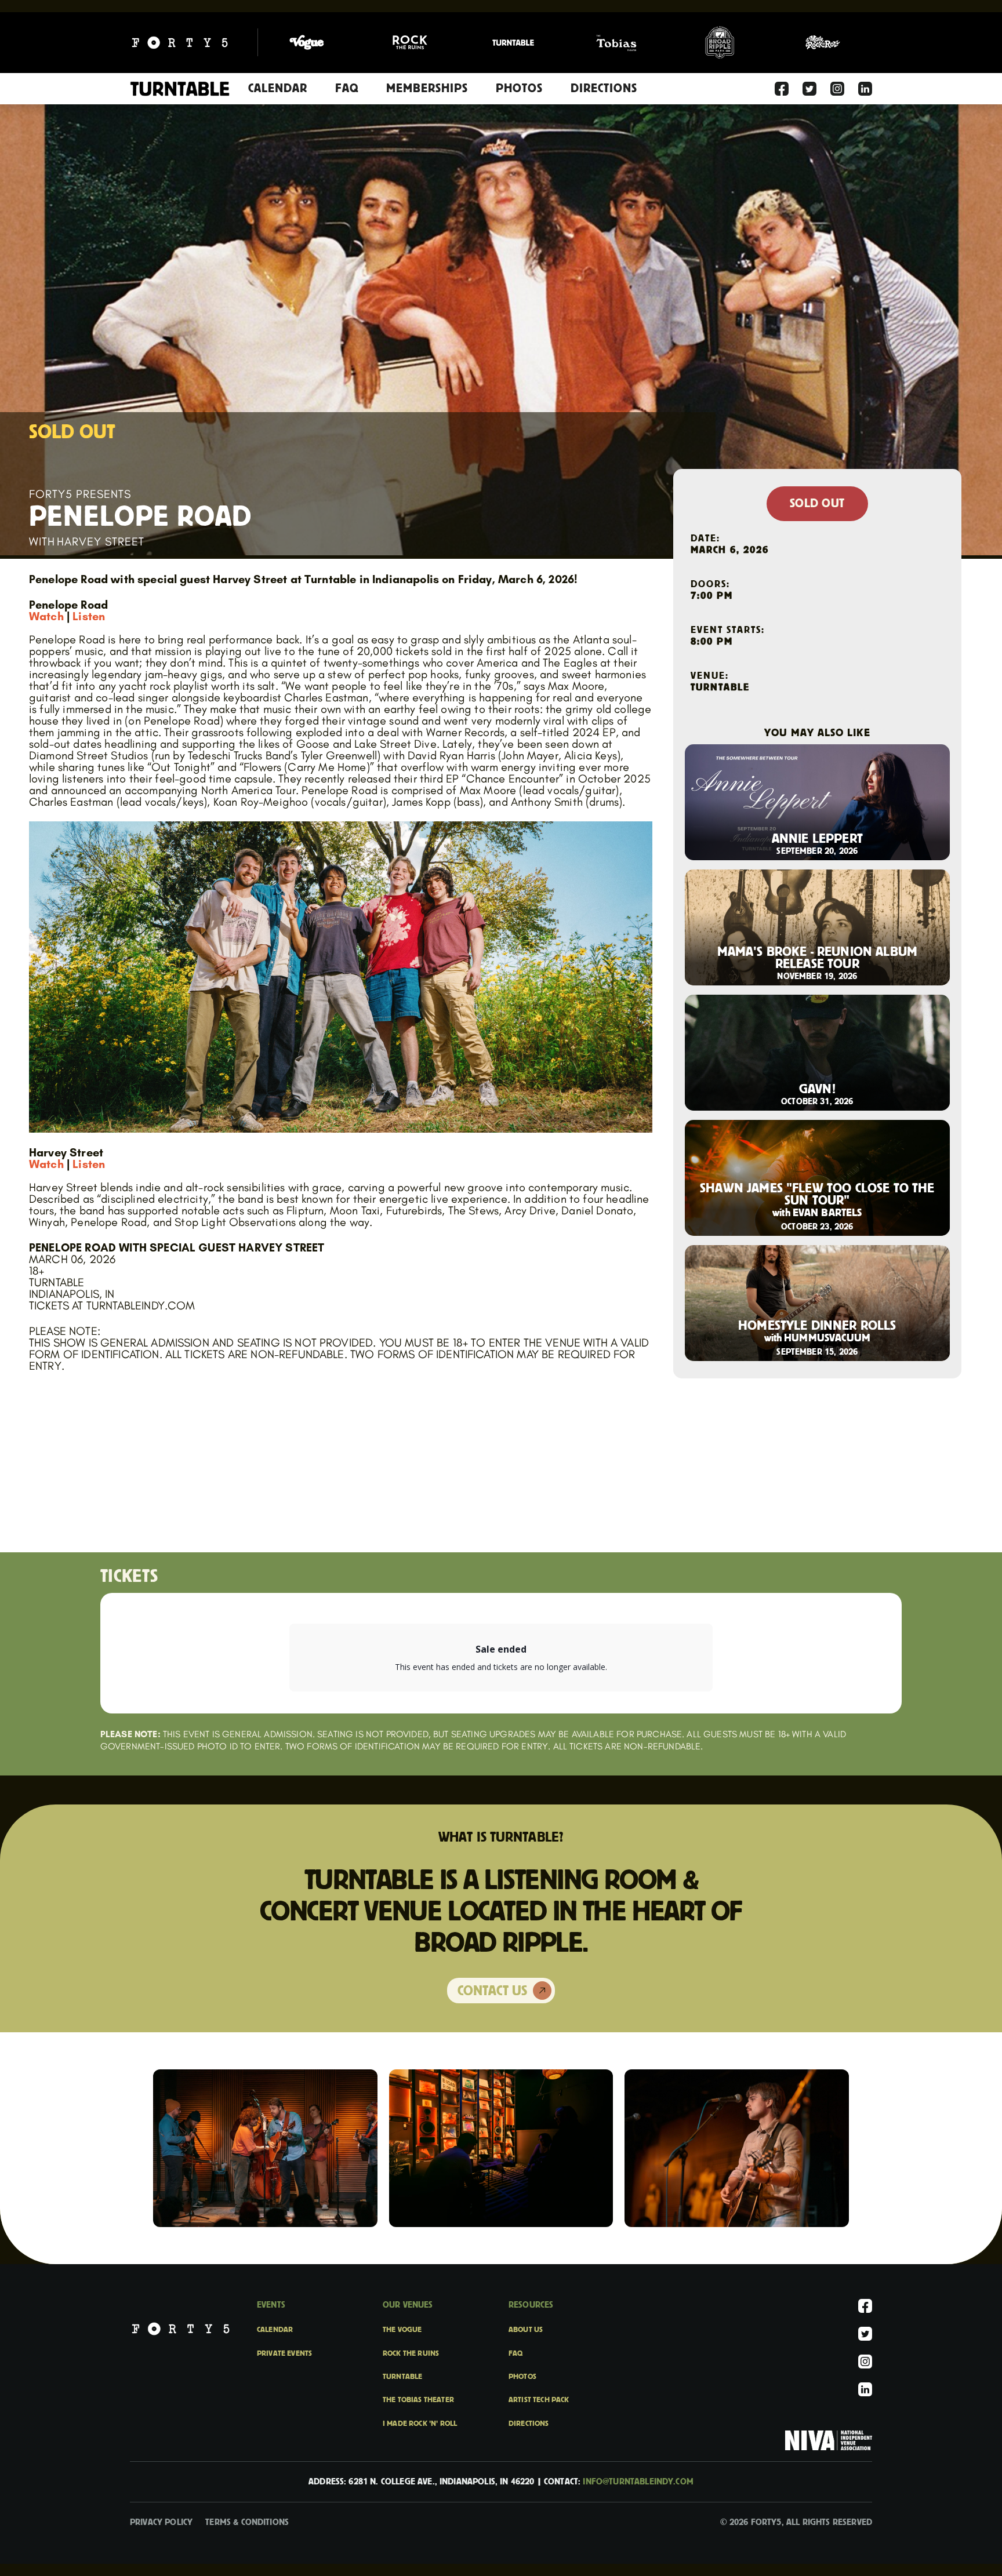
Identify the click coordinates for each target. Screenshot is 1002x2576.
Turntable (402, 2377)
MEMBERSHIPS (427, 88)
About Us (526, 2330)
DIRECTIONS (604, 88)
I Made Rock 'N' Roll (420, 2424)
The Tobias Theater (418, 2400)
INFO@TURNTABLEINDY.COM (638, 2482)
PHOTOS (519, 88)
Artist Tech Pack (539, 2400)
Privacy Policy (161, 2522)
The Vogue (402, 2330)
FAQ (347, 88)
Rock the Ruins (411, 2353)
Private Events (284, 2353)
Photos (522, 2377)
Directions (529, 2424)
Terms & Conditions (247, 2522)
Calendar (278, 88)
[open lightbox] (265, 2148)
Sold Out (817, 504)
